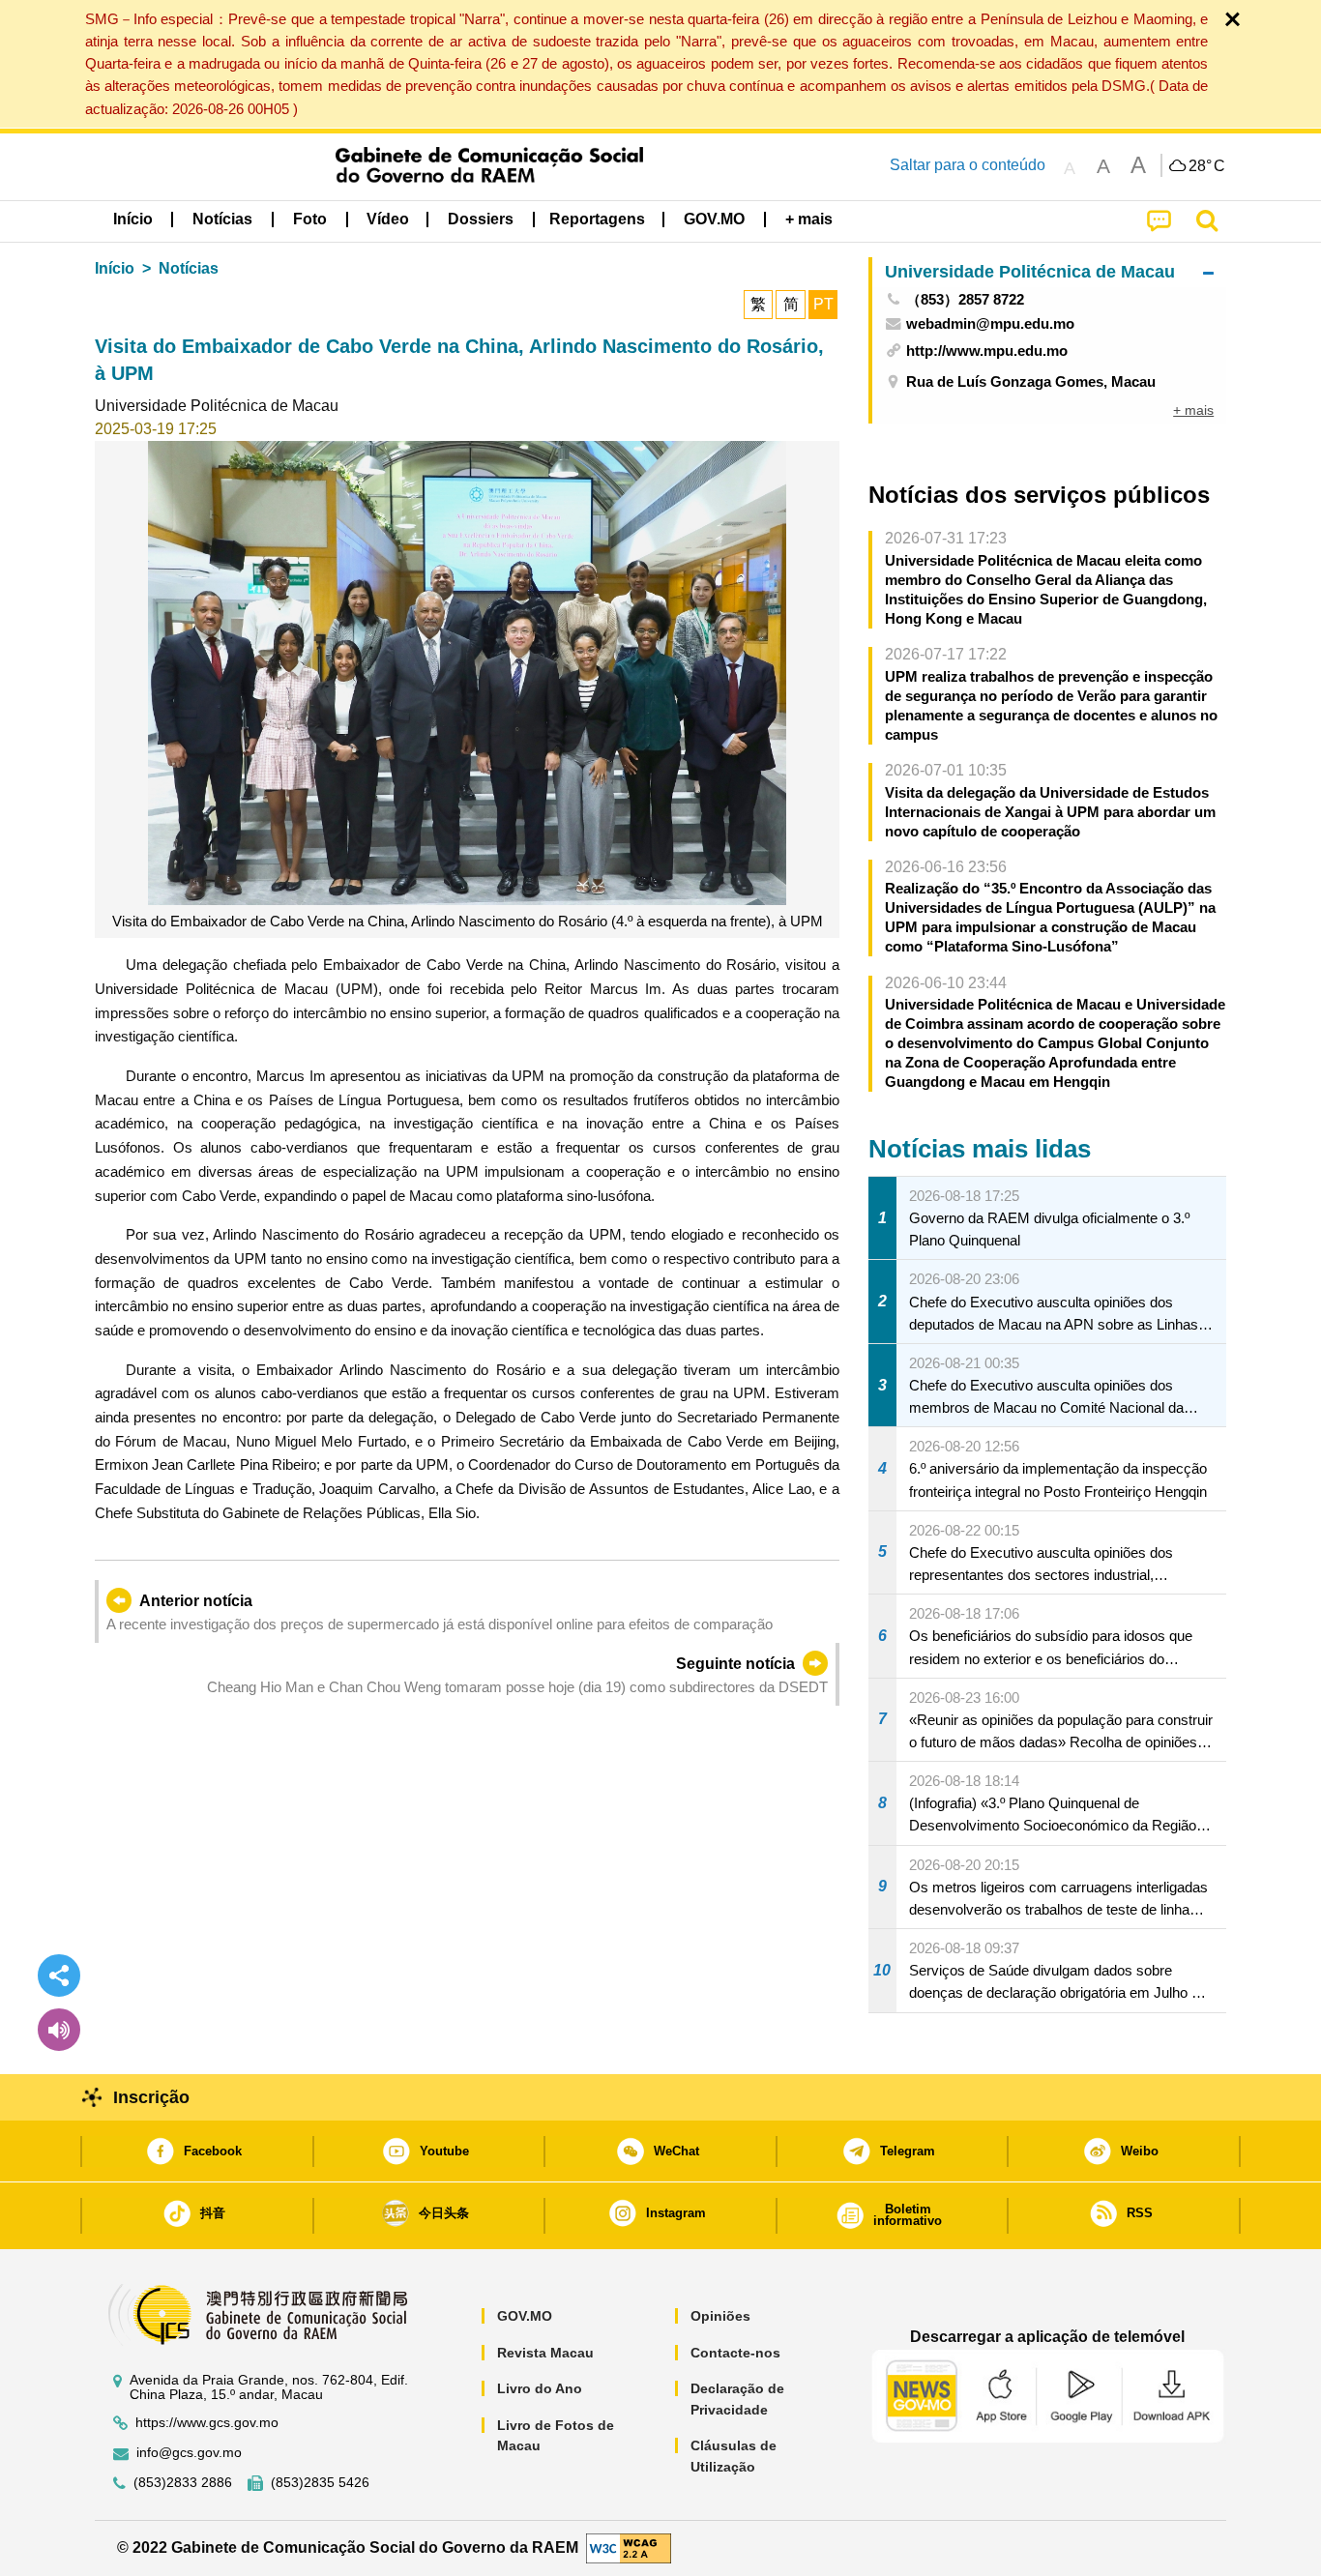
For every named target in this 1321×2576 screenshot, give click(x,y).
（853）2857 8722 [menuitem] (965, 299)
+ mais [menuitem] (1193, 410)
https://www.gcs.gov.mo (207, 2423)
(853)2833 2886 (183, 2483)
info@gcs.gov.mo (189, 2453)
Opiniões (720, 2316)
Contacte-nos (735, 2353)
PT (823, 304)
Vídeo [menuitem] (388, 219)
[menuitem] (222, 220)
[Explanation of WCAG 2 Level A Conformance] (629, 2547)
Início (115, 268)
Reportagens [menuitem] (597, 219)
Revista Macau (545, 2353)
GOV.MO (525, 2316)
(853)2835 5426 (320, 2483)
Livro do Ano (540, 2388)
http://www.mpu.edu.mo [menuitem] (987, 351)
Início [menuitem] (133, 219)
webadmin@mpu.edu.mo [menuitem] (990, 323)
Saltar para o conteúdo (968, 165)
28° (1207, 166)
